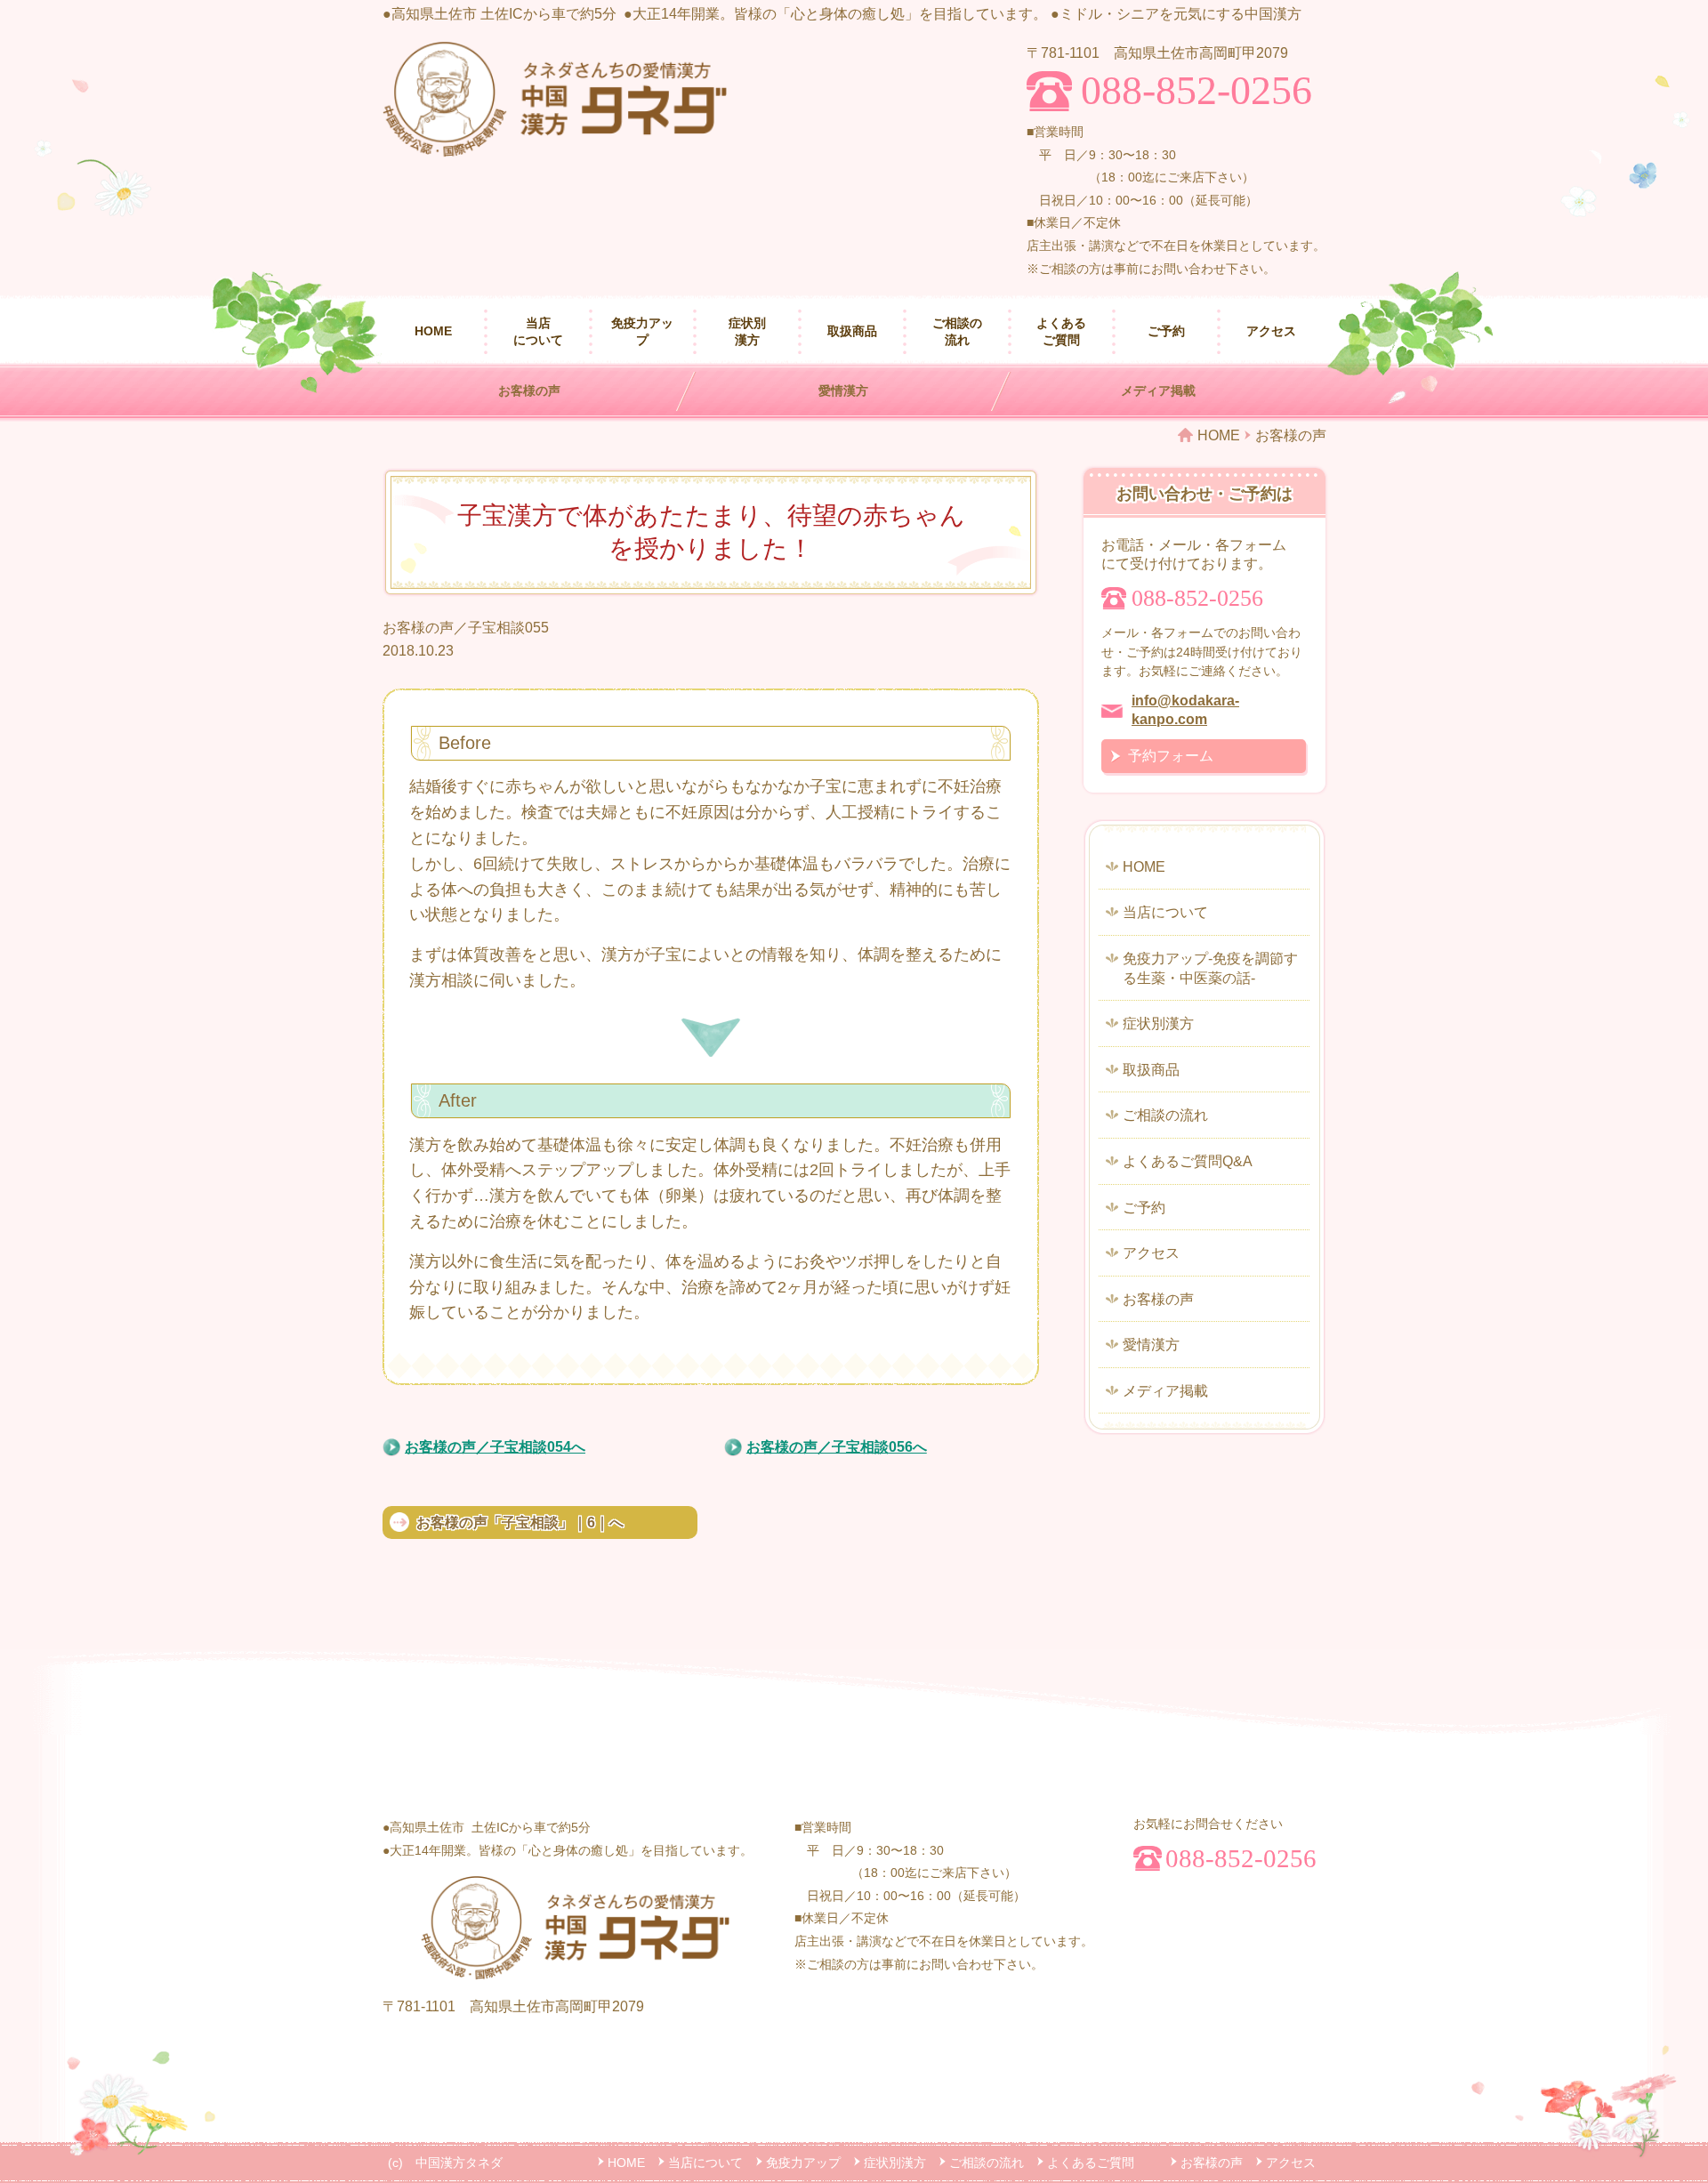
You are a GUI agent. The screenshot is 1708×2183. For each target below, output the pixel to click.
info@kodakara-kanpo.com (1185, 710)
